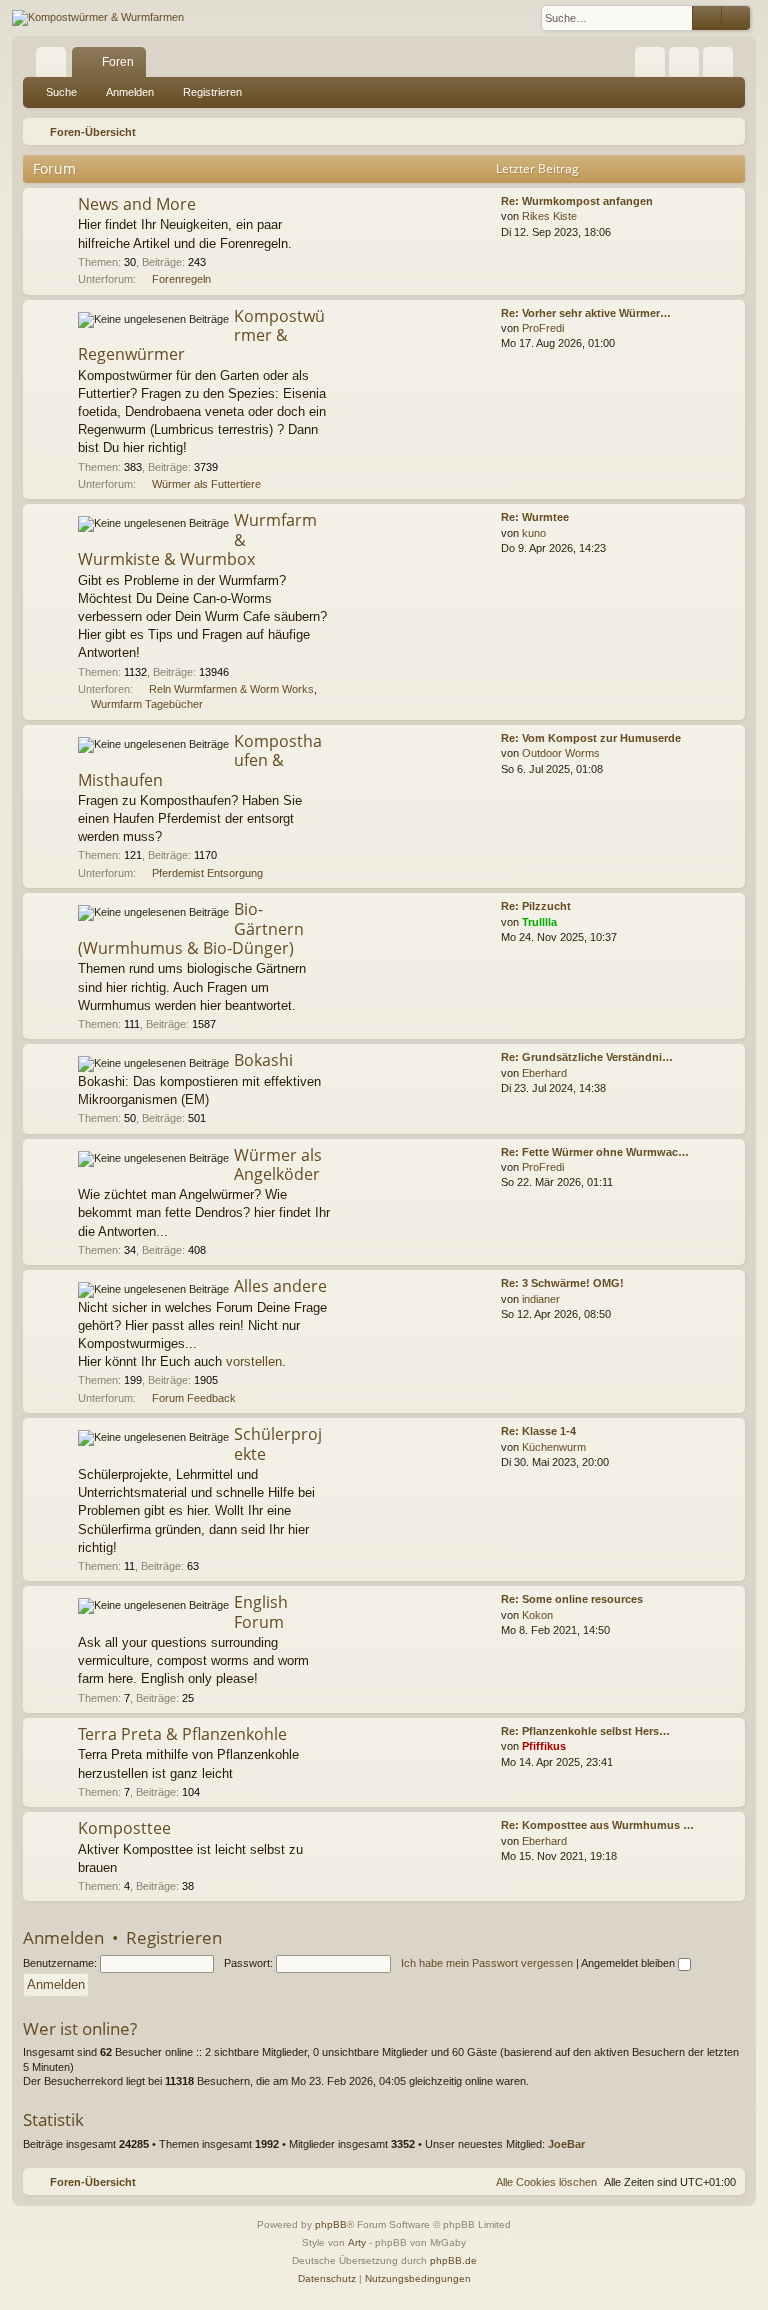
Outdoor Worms (561, 753)
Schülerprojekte (278, 1443)
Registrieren (212, 92)
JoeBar (566, 2144)
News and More (137, 204)
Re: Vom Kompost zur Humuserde (591, 738)
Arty (357, 2242)
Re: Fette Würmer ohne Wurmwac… (595, 1152)
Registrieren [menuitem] (722, 66)
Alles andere (280, 1286)
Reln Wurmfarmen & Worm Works (231, 689)
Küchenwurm (554, 1447)
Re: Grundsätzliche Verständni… (587, 1057)
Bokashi (263, 1060)
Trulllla (539, 922)
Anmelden (130, 92)
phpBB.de (453, 2260)
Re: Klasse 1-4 (538, 1431)
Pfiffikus (544, 1746)
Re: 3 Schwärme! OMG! (562, 1283)
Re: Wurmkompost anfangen (577, 201)
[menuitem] (650, 62)
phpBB (331, 2224)
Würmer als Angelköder (278, 1164)
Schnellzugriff (55, 66)
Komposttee (124, 1828)
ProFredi (543, 328)
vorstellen (254, 1361)
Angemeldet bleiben (629, 1963)
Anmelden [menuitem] (688, 66)
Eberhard (544, 1073)
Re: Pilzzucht (536, 906)
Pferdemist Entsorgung (207, 873)
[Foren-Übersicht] (98, 18)
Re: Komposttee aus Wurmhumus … (597, 1825)
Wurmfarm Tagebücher (147, 704)
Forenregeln (181, 279)
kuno (534, 533)
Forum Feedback (194, 1398)
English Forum (261, 1611)
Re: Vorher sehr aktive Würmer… (586, 313)
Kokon (537, 1615)
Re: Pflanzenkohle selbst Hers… (585, 1731)
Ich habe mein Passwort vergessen (487, 1963)
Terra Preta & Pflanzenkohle (182, 1734)
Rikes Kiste (549, 216)
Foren (118, 62)
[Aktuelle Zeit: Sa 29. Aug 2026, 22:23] (726, 132)
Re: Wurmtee (535, 517)
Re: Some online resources (572, 1599)
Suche (61, 92)
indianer (541, 1299)
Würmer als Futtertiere (206, 484)
